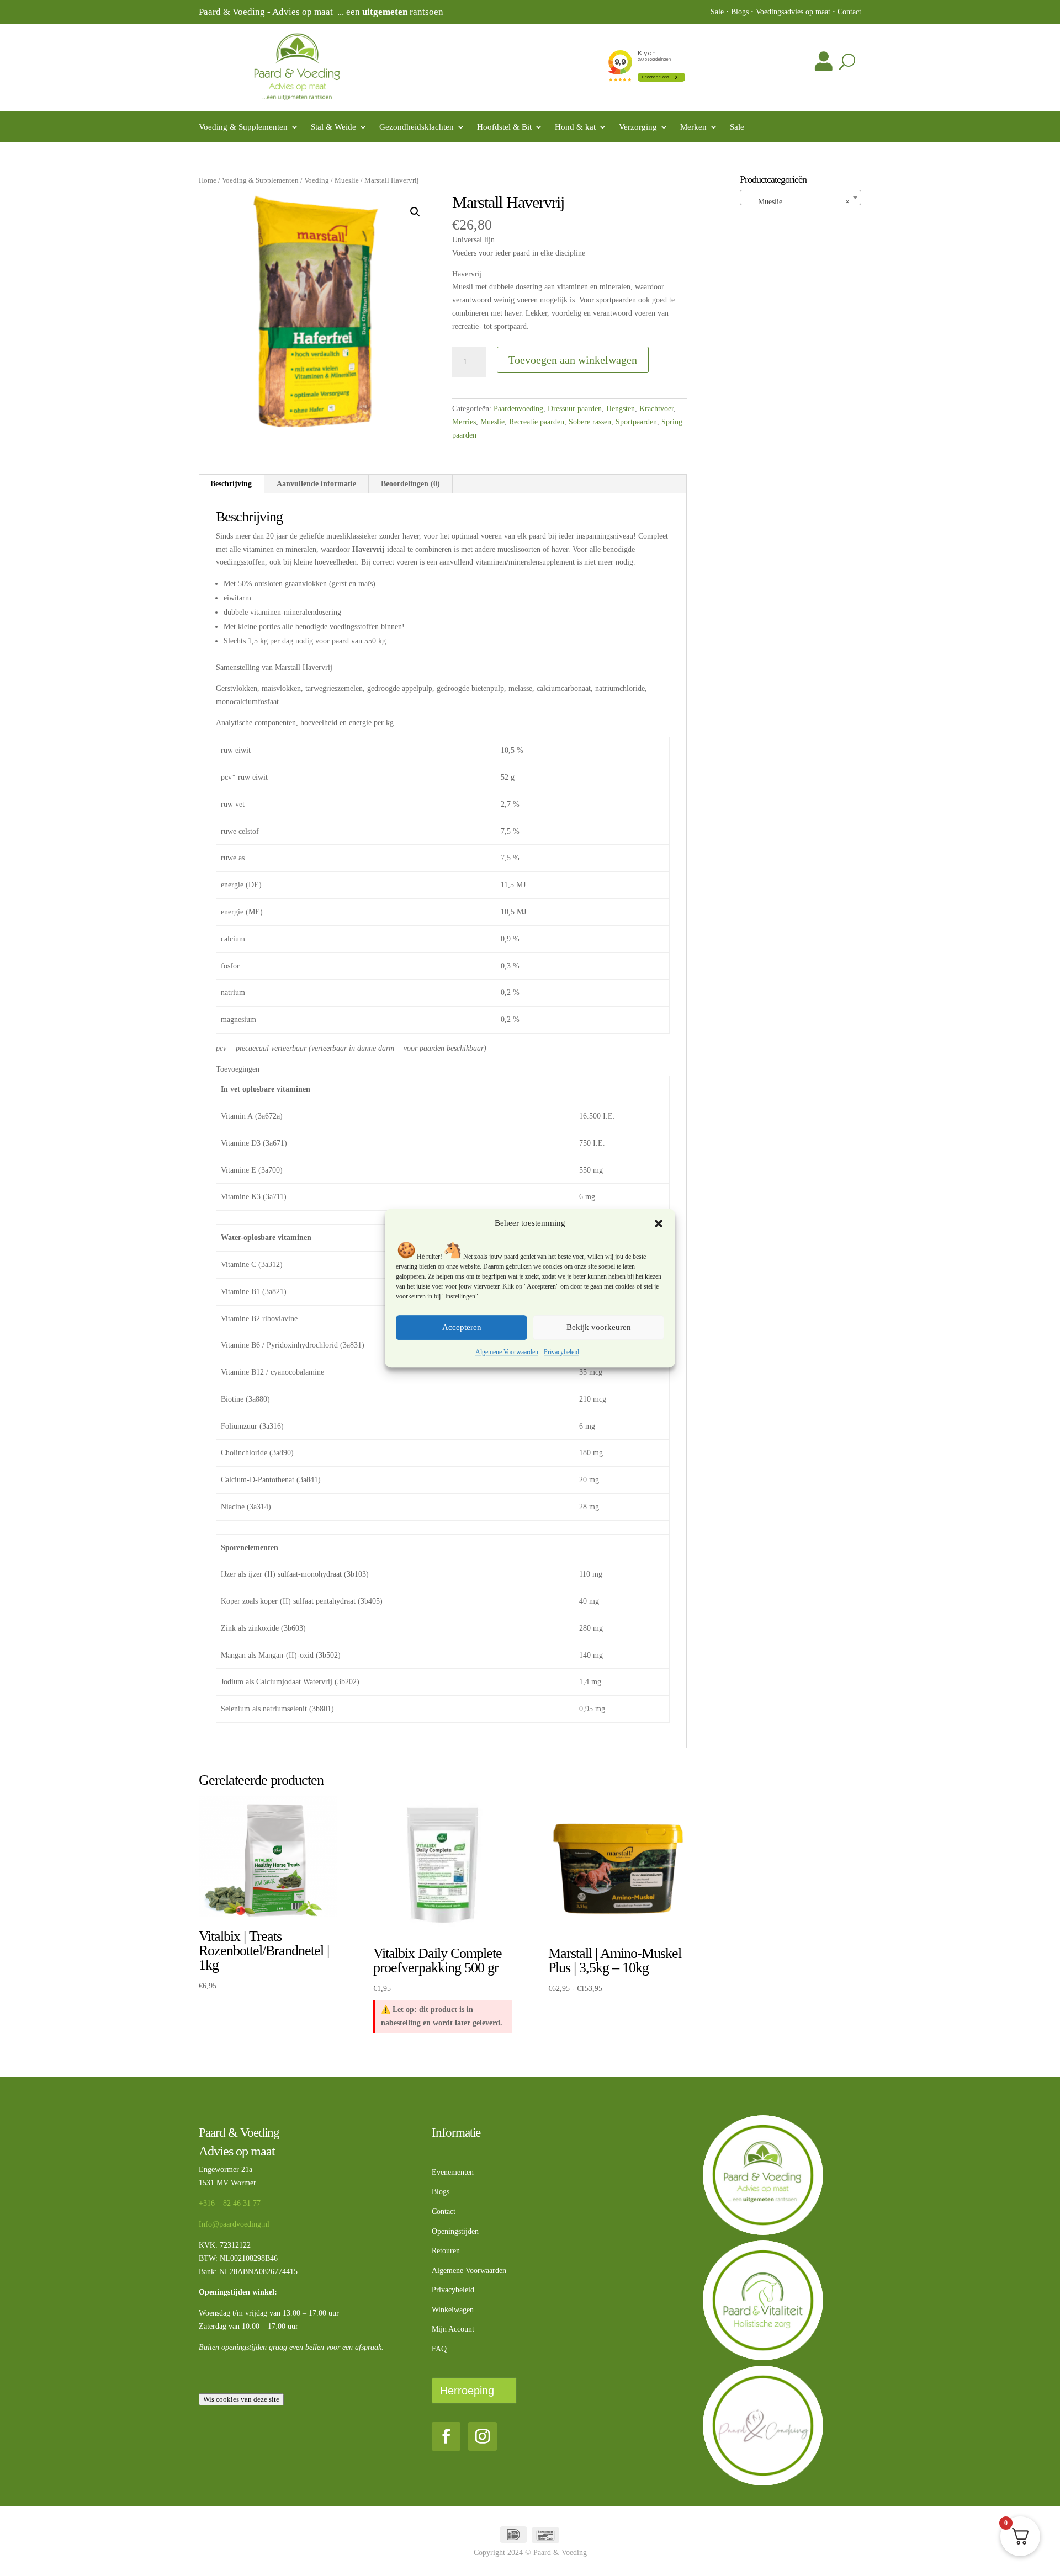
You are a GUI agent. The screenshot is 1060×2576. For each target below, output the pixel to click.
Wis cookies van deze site (241, 2399)
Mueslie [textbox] (797, 202)
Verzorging (638, 127)
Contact (849, 12)
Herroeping (467, 2391)
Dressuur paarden (575, 409)
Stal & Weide (333, 127)
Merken (693, 127)
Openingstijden (455, 2231)
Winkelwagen (453, 2310)
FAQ (439, 2349)
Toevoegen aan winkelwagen (573, 360)
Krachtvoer (656, 409)
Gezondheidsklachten (417, 127)
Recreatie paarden (537, 422)
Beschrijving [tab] (231, 484)
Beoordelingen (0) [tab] (410, 484)
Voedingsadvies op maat (793, 12)
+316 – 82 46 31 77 (230, 2203)
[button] (659, 1223)
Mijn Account (453, 2329)
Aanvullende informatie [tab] (316, 484)
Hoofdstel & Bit (504, 127)
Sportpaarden (636, 422)
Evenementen (453, 2172)
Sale (717, 12)
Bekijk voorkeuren (599, 1328)
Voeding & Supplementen (243, 127)
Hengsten (621, 409)
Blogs (740, 12)
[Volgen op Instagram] (483, 2436)
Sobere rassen (590, 422)
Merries (464, 422)
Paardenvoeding (518, 409)
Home (208, 180)
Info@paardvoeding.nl (234, 2224)
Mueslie (347, 180)
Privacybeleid (561, 1352)
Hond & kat (575, 127)
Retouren (446, 2251)
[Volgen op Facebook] (446, 2436)
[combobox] (801, 198)
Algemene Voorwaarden (507, 1352)
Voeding (317, 180)
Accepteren (462, 1328)
